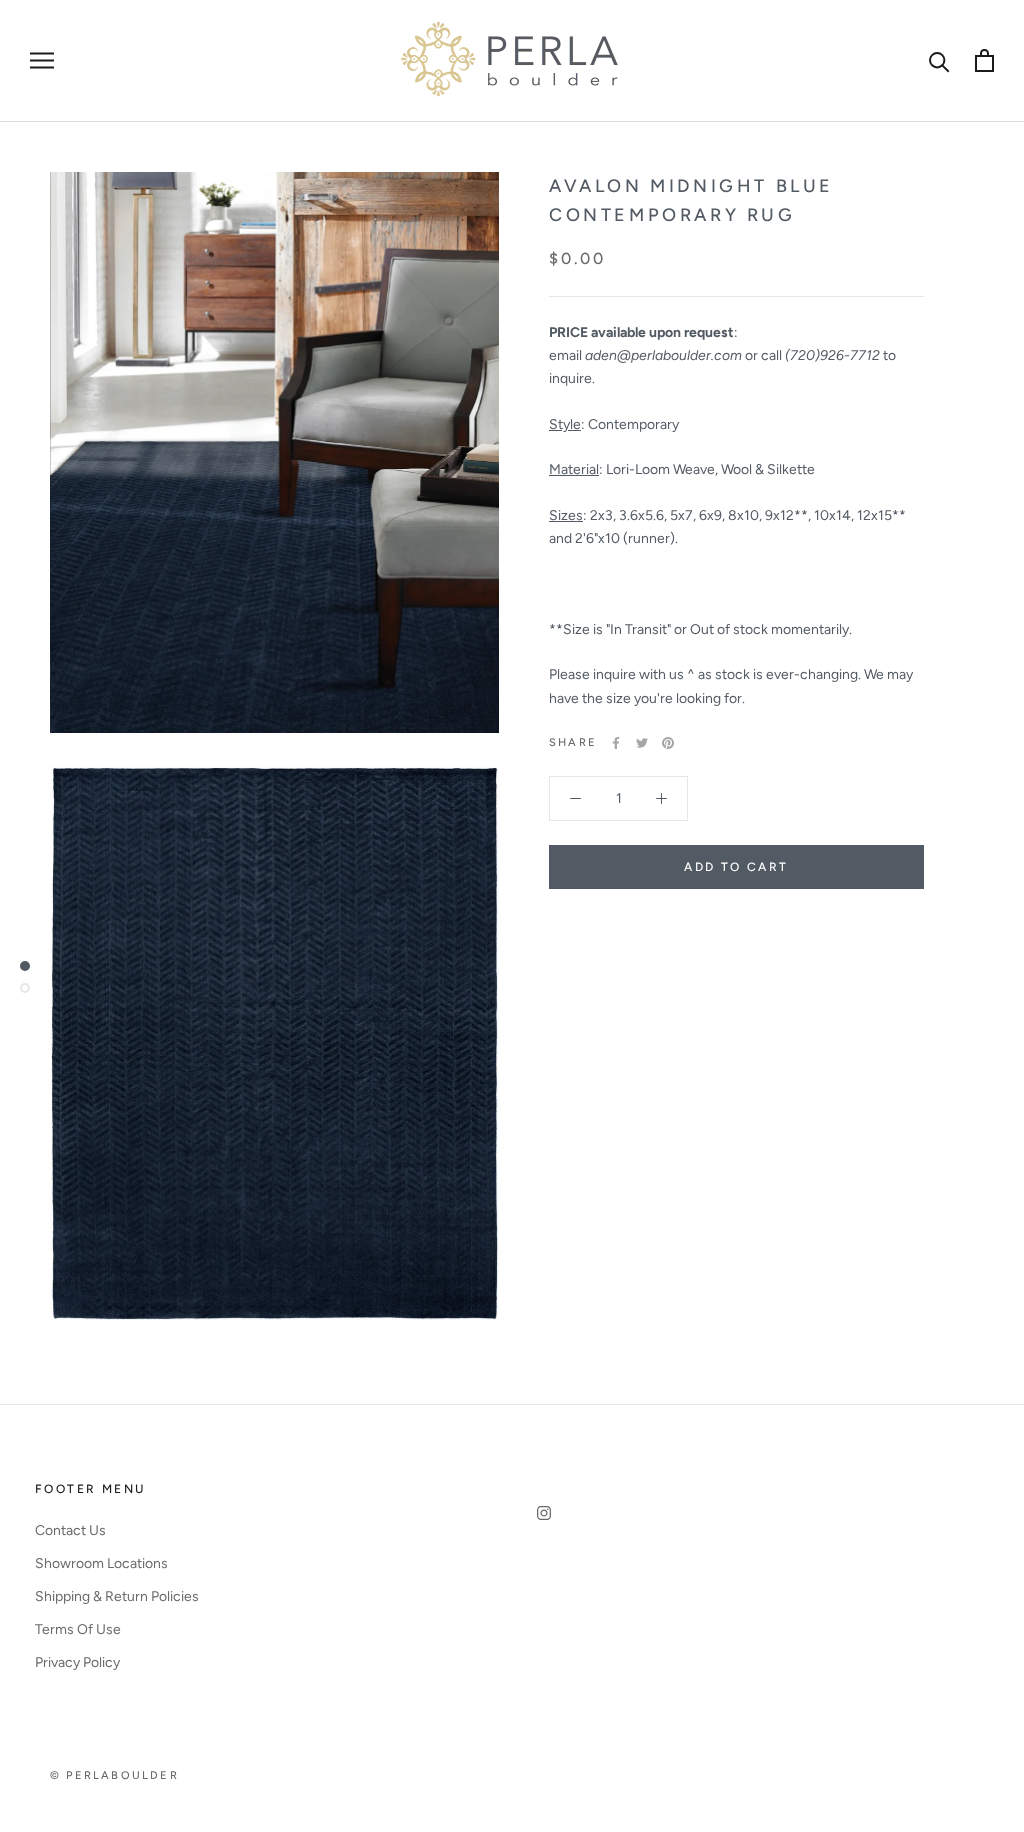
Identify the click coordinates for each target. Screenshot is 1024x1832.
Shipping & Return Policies (117, 1596)
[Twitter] (642, 743)
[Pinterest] (668, 743)
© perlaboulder (114, 1775)
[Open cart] (984, 60)
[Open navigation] (42, 60)
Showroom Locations (101, 1563)
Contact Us (70, 1530)
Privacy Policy (77, 1662)
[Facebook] (616, 743)
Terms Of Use (78, 1629)
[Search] (939, 60)
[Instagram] (544, 1511)
